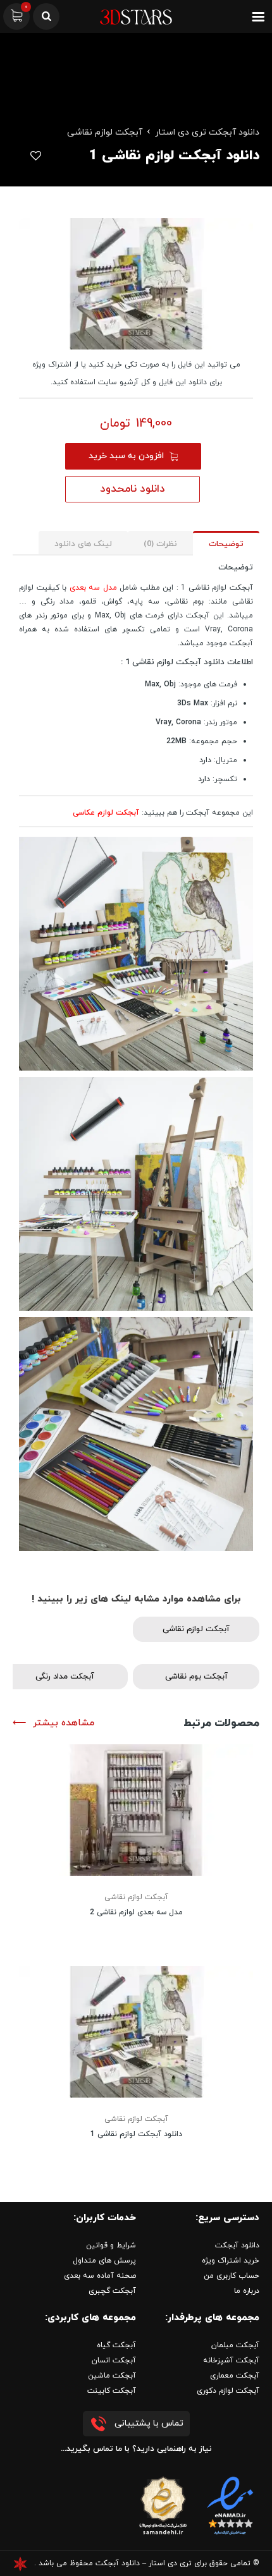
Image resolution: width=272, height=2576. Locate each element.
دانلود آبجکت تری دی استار (207, 132)
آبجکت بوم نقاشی (196, 1677)
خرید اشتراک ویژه (231, 2261)
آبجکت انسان (114, 2360)
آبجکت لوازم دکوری (228, 2391)
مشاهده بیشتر (64, 1723)
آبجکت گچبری (112, 2291)
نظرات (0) (160, 544)
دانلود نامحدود (133, 489)
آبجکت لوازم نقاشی (105, 132)
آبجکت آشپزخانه (231, 2360)
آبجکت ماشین (112, 2376)
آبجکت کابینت (112, 2391)
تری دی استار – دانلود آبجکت (144, 2563)
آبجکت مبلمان (235, 2345)
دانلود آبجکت (237, 2245)
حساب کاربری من (232, 2276)
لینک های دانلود (83, 544)
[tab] (226, 543)
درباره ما (247, 2291)
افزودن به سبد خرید (126, 456)
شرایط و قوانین (111, 2245)
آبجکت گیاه (116, 2345)
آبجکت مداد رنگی (65, 1677)
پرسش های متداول (104, 2261)
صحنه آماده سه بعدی (100, 2276)
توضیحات (226, 544)
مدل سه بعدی (95, 588)
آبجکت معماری (235, 2376)
